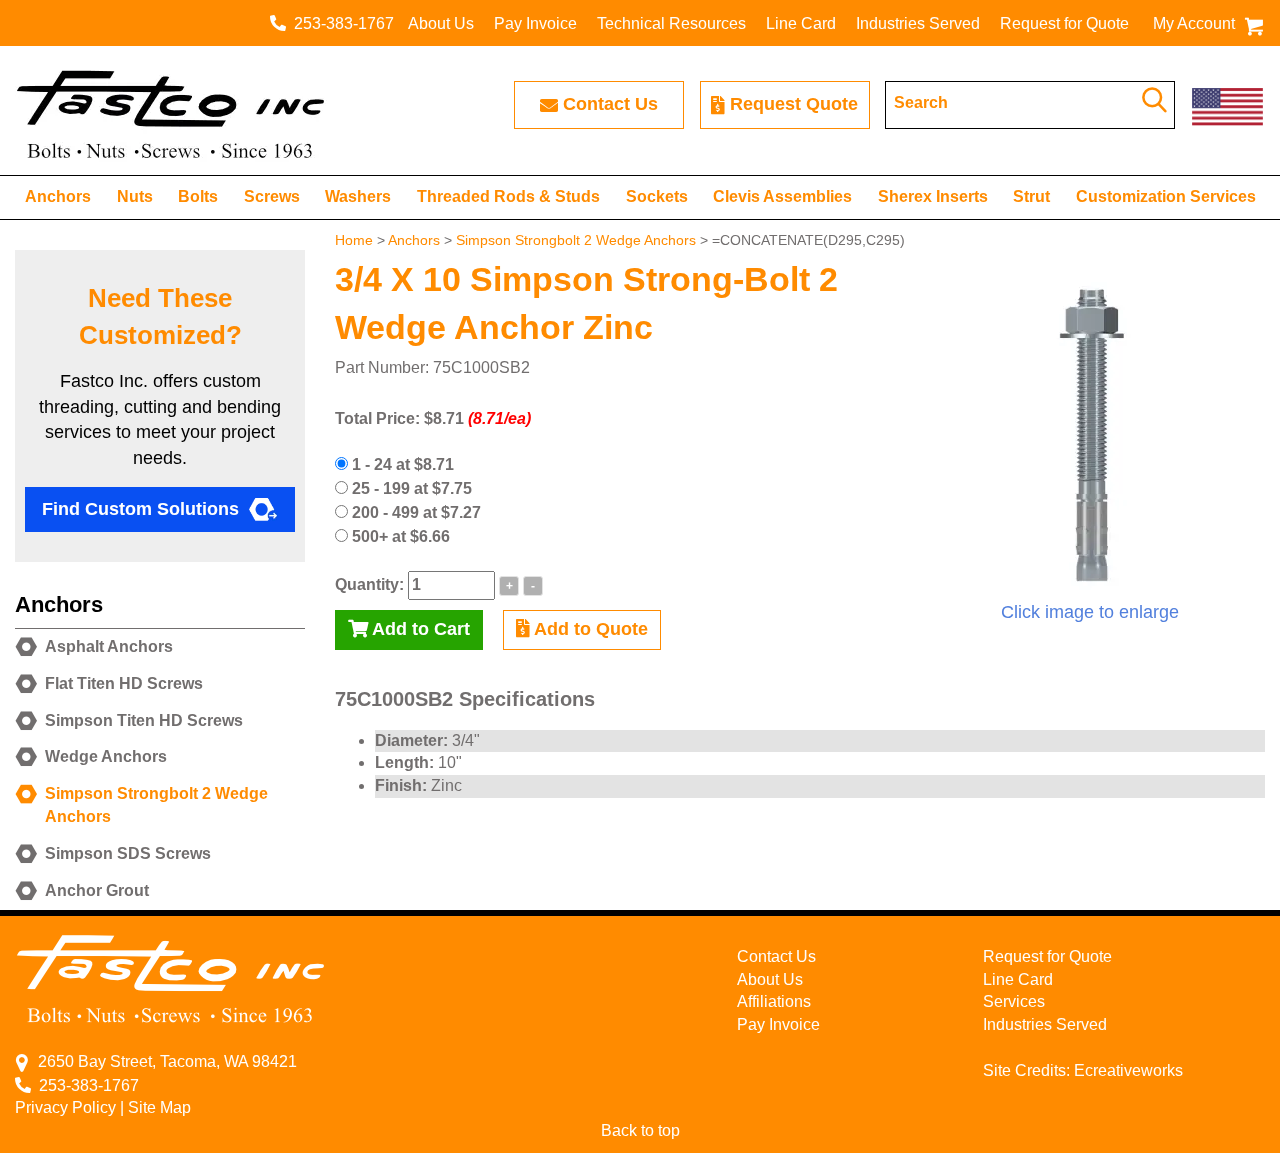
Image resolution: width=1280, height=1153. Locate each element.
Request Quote (794, 104)
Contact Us (610, 104)
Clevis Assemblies (782, 196)
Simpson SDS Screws (128, 853)
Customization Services (1166, 196)
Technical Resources (671, 23)
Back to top (640, 1130)
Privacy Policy (65, 1107)
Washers (358, 196)
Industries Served (918, 23)
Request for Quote (1064, 23)
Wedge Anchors (106, 756)
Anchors (58, 196)
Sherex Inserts (933, 196)
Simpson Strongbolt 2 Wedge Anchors (576, 240)
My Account (1194, 23)
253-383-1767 (340, 23)
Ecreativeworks (1128, 1070)
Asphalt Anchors (109, 646)
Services (1014, 1001)
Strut (1031, 196)
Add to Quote (589, 629)
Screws (272, 196)
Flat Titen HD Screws (124, 683)
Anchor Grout (97, 890)
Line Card (801, 23)
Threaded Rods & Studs (508, 196)
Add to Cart (419, 629)
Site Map (159, 1107)
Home (354, 240)
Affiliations (774, 1001)
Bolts (198, 196)
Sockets (657, 196)
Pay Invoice (535, 23)
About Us (441, 23)
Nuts (135, 196)
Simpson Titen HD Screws (144, 720)
